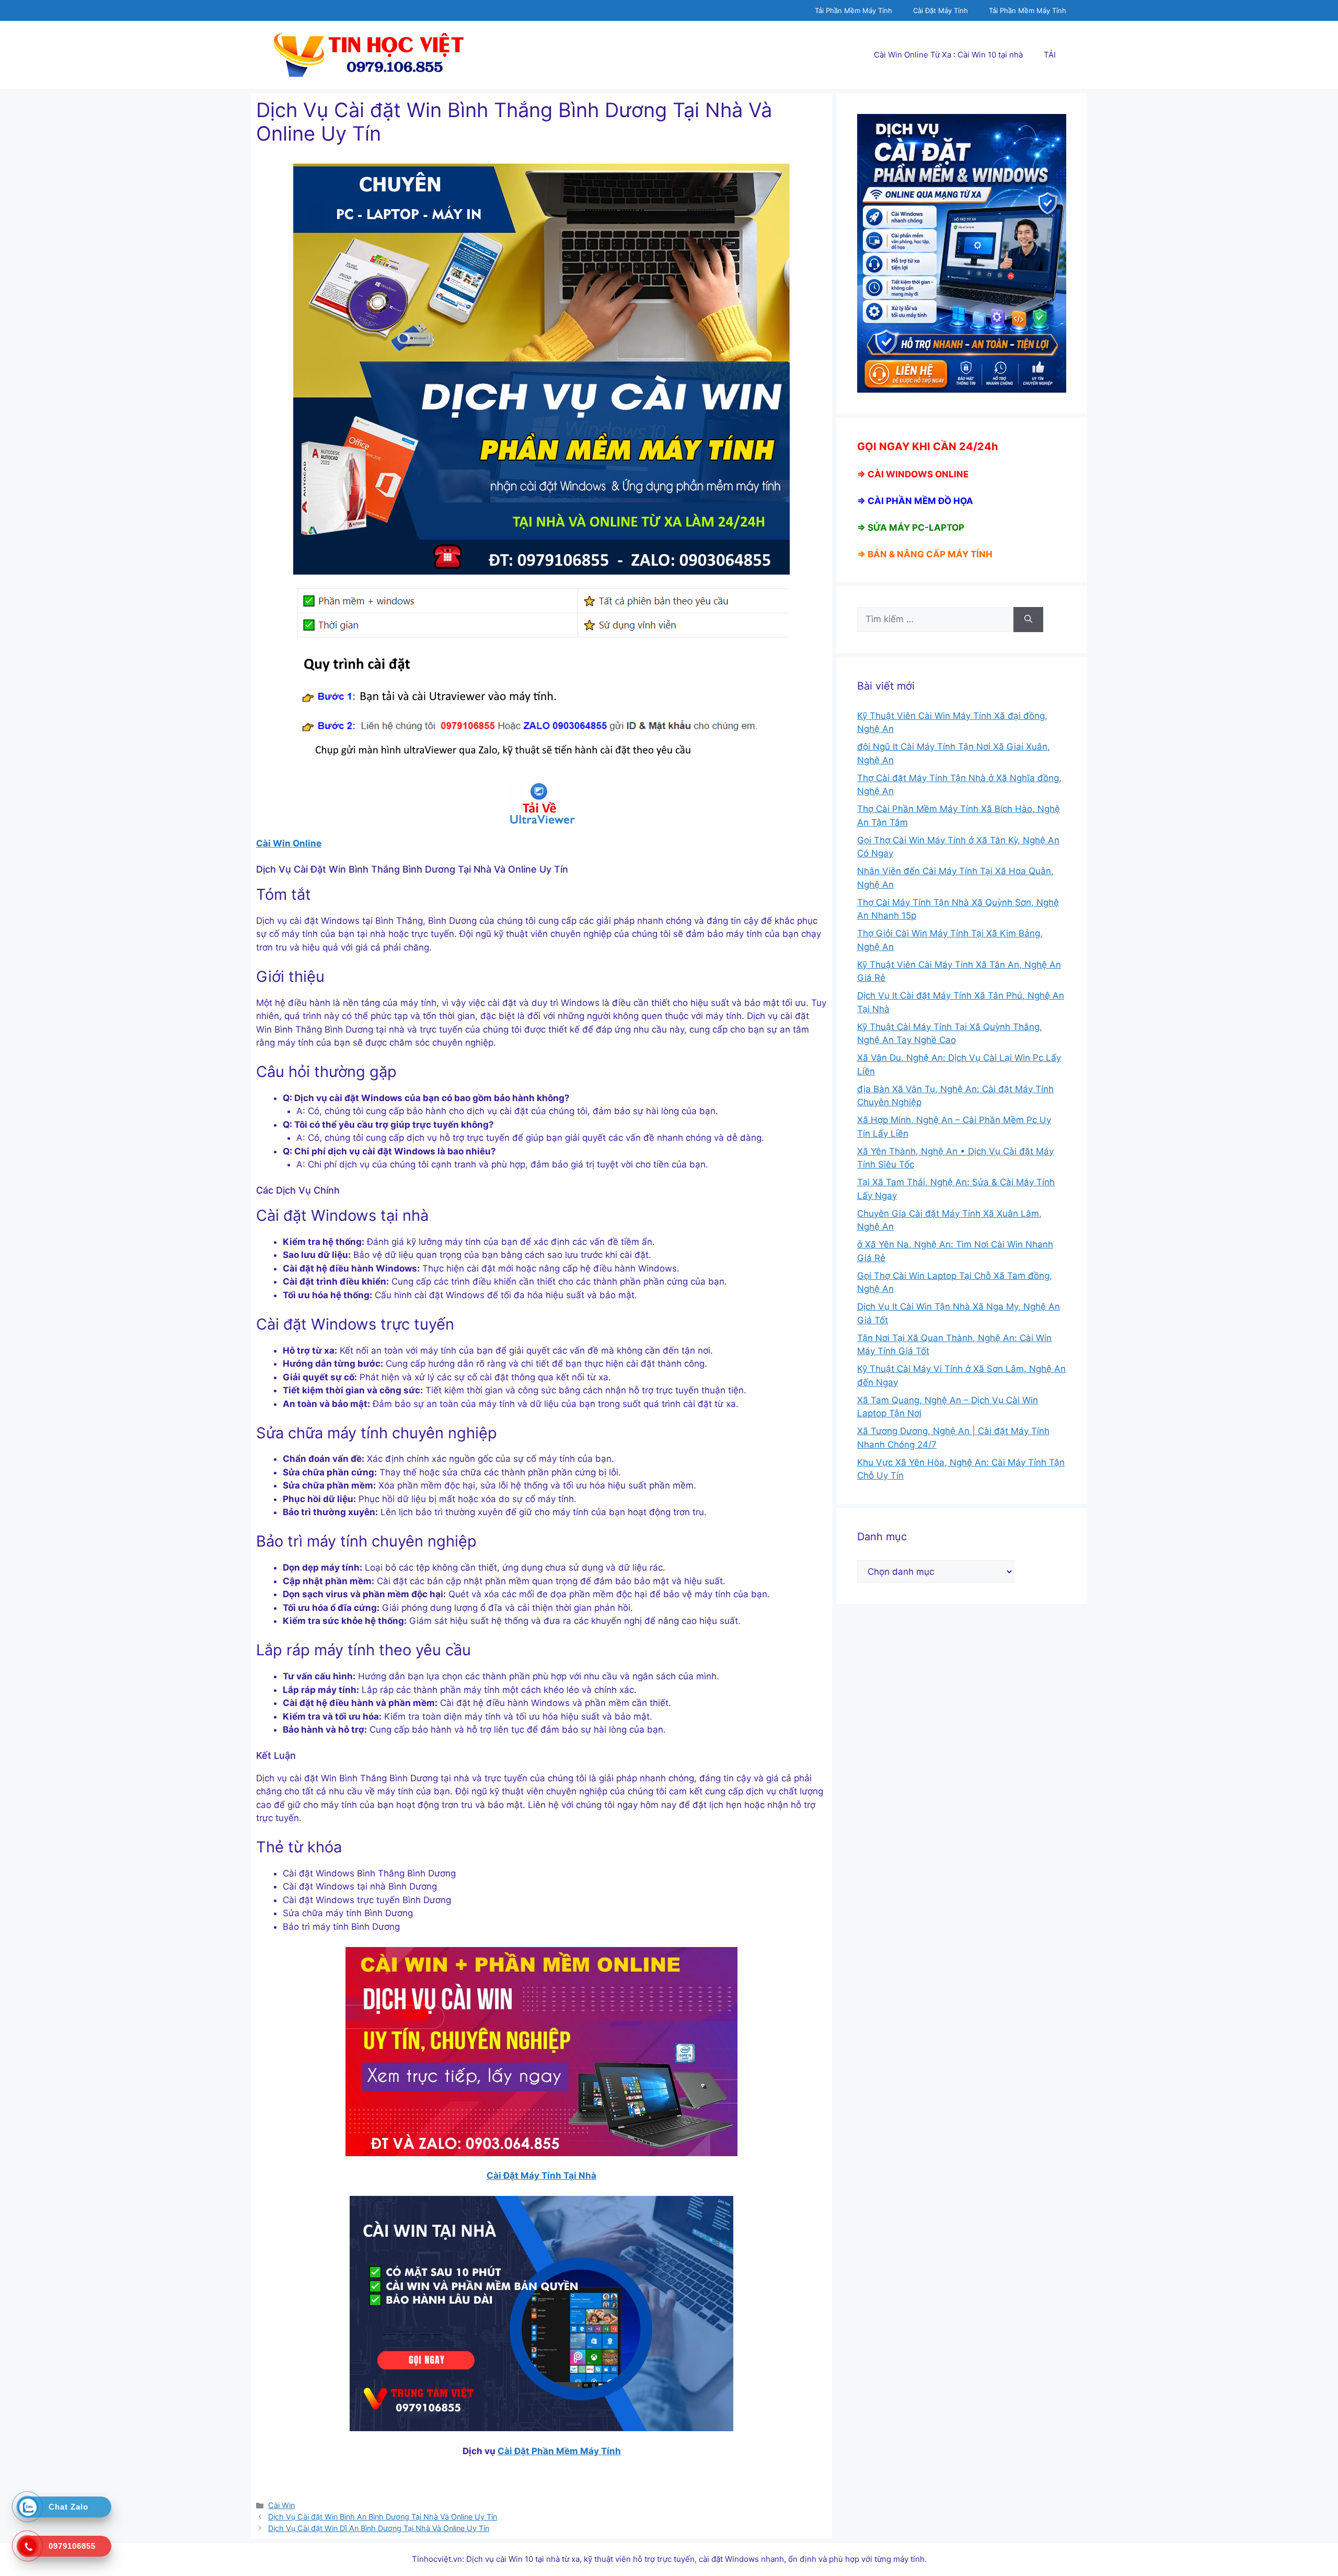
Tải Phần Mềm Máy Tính (853, 10)
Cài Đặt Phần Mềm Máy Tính (559, 2451)
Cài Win (281, 2505)
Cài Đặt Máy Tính (941, 10)
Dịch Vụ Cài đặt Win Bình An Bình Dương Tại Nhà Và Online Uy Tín (383, 2517)
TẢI (1050, 55)
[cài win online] (541, 803)
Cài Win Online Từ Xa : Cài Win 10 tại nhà (948, 55)
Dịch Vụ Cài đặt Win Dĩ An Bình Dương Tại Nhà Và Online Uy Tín (379, 2528)
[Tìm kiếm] (1028, 620)
